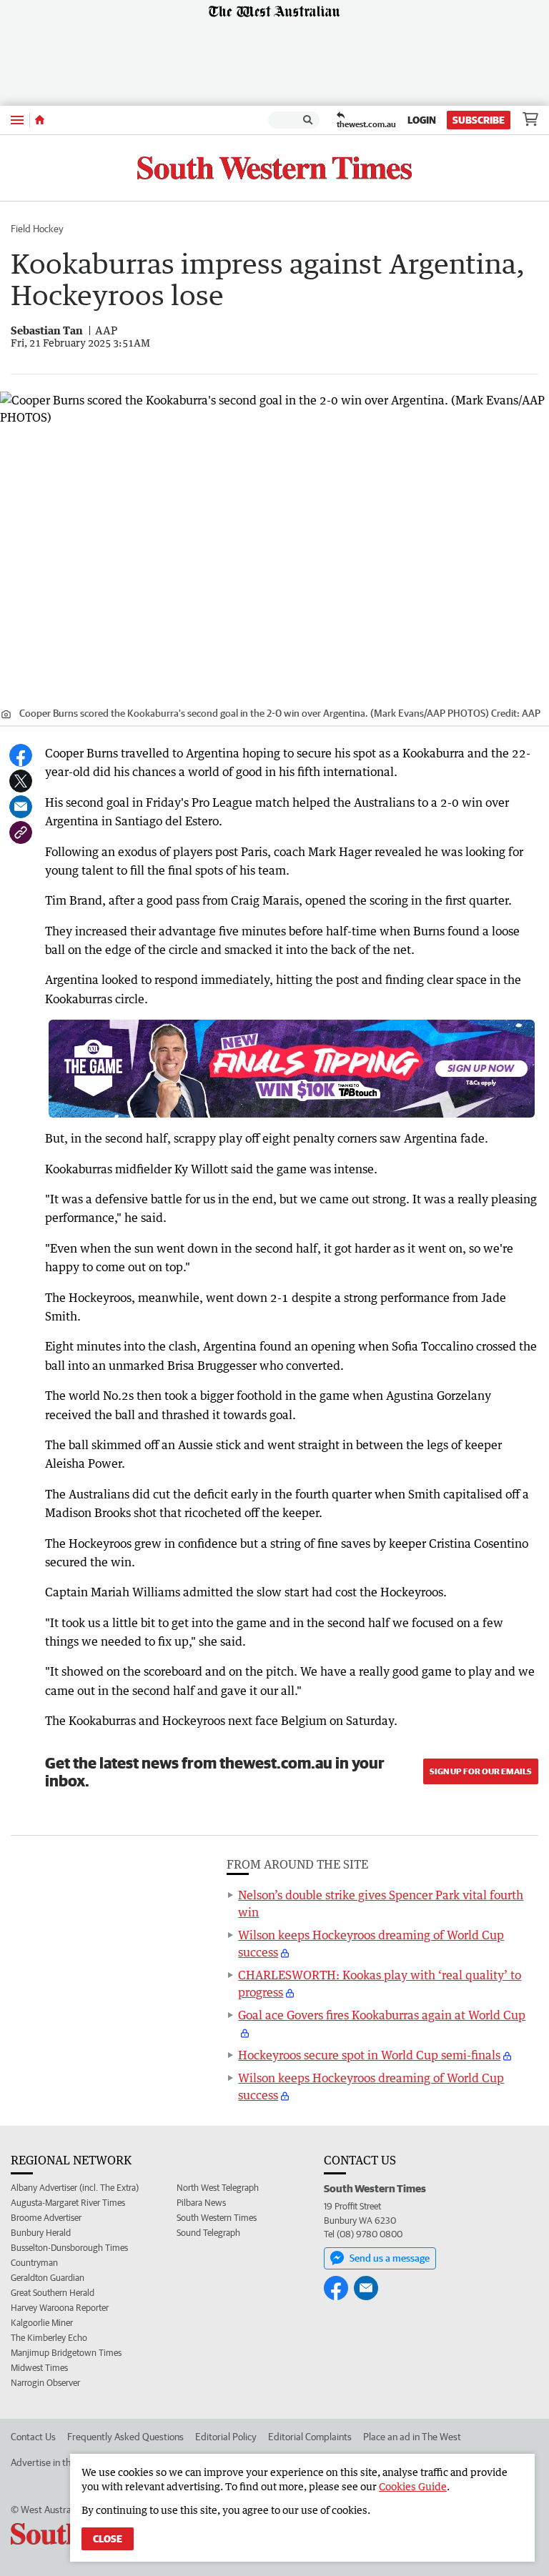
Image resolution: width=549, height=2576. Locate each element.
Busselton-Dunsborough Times (69, 2248)
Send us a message (390, 2258)
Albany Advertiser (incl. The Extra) (75, 2188)
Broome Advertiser (46, 2218)
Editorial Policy (226, 2437)
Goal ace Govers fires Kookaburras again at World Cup (382, 2015)
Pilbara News (201, 2203)
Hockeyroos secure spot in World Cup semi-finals (369, 2055)
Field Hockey (37, 229)
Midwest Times (39, 2368)
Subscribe (479, 120)
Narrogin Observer (45, 2383)
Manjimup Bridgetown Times (66, 2353)
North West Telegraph (218, 2188)
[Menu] (17, 120)
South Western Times (217, 2218)
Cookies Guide (413, 2486)
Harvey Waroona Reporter (60, 2308)
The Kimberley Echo (49, 2338)
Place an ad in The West (412, 2437)
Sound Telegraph (208, 2233)
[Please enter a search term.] (308, 120)
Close (108, 2539)
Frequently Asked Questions (125, 2437)
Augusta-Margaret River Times (68, 2203)
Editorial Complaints (310, 2437)
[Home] (40, 120)
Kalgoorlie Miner (42, 2323)
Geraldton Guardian (48, 2278)
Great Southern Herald (53, 2293)
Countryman (34, 2263)
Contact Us (33, 2437)
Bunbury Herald (41, 2233)
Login (422, 120)
